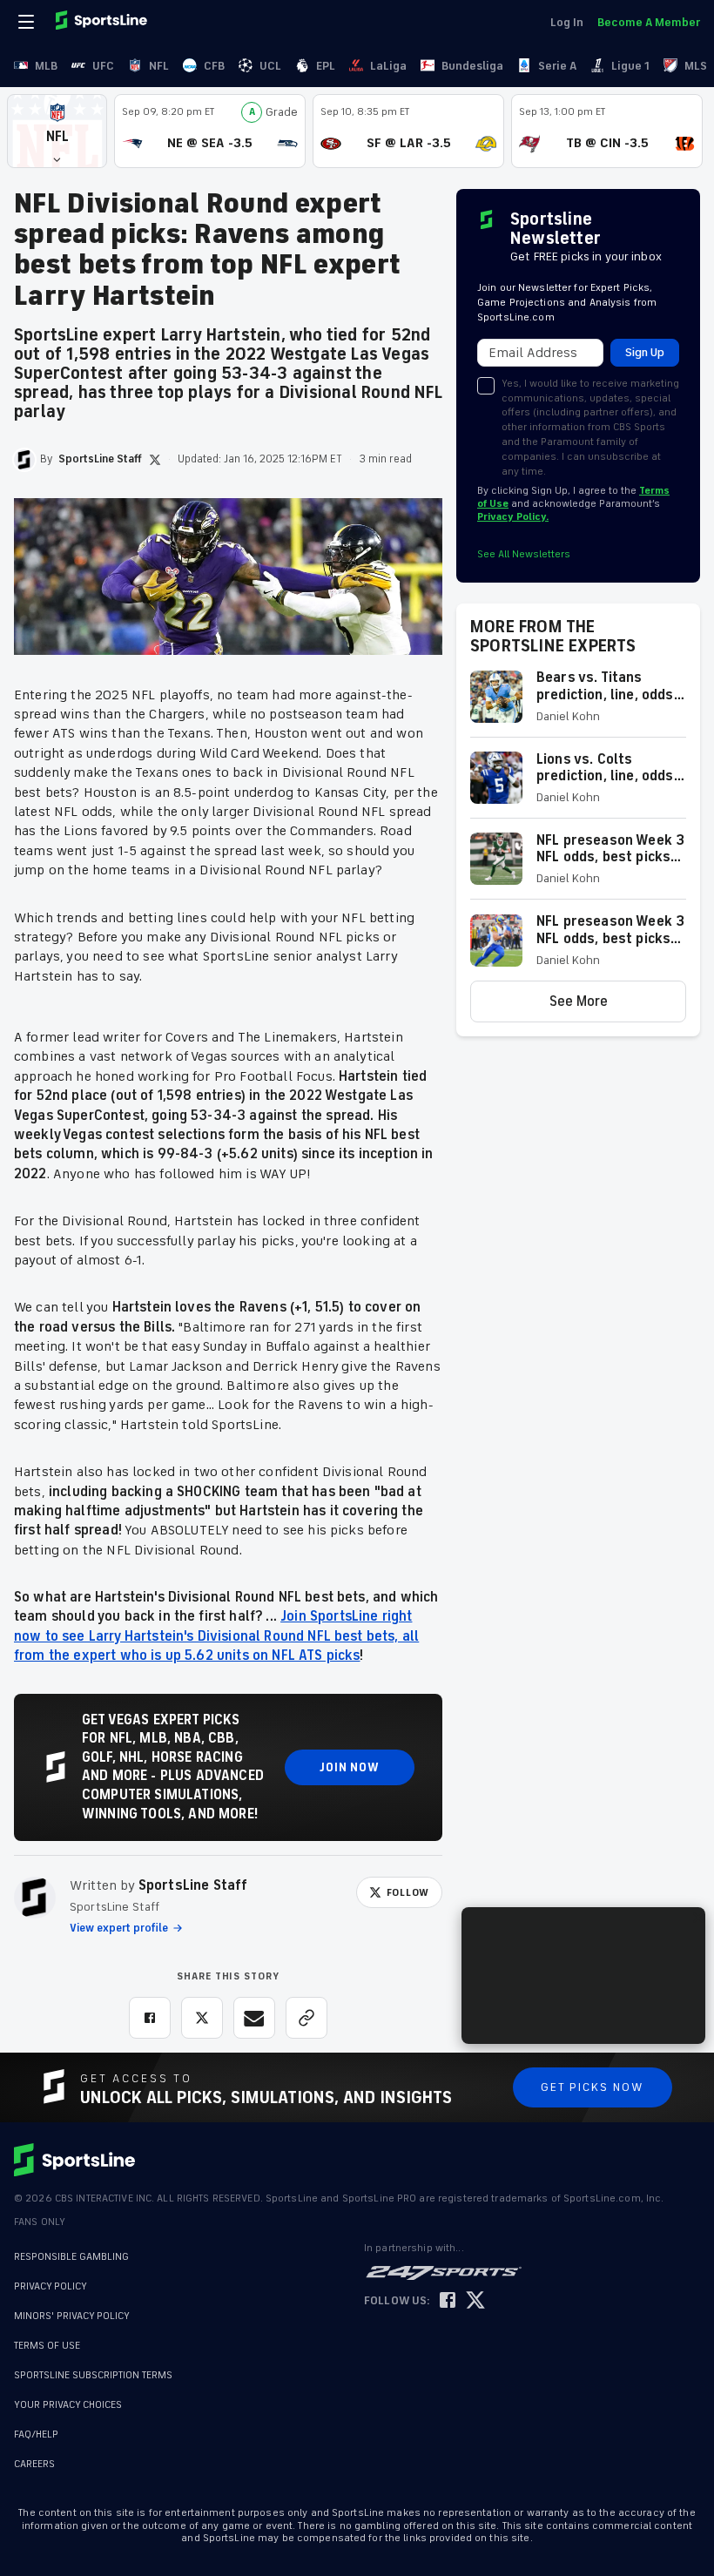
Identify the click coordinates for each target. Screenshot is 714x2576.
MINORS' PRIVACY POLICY (72, 2316)
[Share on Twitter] (202, 2018)
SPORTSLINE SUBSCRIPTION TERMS (93, 2375)
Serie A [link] (557, 66)
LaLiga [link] (388, 66)
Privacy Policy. (513, 517)
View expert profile (119, 1928)
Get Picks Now (593, 2087)
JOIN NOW (350, 1767)
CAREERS (34, 2455)
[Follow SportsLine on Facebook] (448, 2301)
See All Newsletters (524, 554)
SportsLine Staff (193, 1885)
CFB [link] (214, 66)
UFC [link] (103, 66)
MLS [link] (696, 66)
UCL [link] (270, 66)
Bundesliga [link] (472, 66)
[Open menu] (28, 22)
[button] (57, 131)
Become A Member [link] (649, 22)
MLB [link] (46, 66)
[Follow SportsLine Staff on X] (155, 460)
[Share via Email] (254, 2018)
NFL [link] (159, 66)
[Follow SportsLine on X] (475, 2301)
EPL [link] (326, 66)
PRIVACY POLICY (51, 2286)
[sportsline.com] (103, 22)
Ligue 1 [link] (630, 66)
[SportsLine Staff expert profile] (35, 1898)
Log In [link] (567, 22)
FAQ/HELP (36, 2426)
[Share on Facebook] (150, 2018)
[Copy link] (306, 2018)
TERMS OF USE (47, 2346)
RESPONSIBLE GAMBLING (71, 2257)
